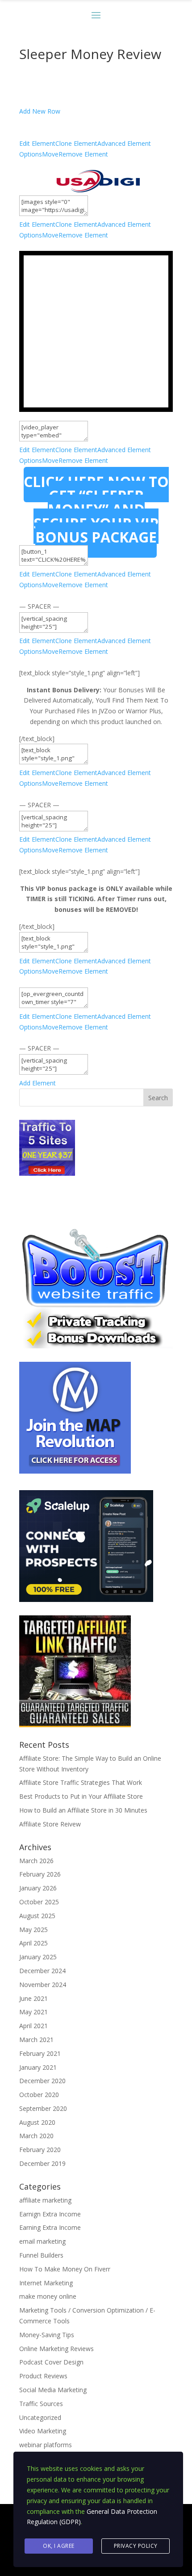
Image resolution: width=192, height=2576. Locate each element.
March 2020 (36, 2136)
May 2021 (33, 2012)
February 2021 (40, 2053)
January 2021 (38, 2067)
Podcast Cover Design (51, 2362)
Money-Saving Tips (47, 2335)
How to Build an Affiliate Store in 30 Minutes (83, 1810)
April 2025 (33, 1943)
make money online (48, 2296)
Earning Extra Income (50, 2227)
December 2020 (42, 2081)
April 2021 (33, 2026)
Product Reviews (43, 2376)
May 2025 (33, 1930)
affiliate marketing (45, 2200)
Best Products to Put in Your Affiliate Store (81, 1796)
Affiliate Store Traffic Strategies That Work (81, 1782)
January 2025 (38, 1957)
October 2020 (39, 2095)
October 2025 (39, 1902)
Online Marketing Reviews (56, 2349)
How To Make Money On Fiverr (65, 2269)
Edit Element (37, 143)
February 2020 (40, 2150)
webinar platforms (46, 2445)
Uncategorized (40, 2417)
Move (50, 154)
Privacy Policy (136, 2546)
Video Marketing (43, 2431)
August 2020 (37, 2122)
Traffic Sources (41, 2404)
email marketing (42, 2241)
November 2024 (43, 1985)
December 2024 (42, 1971)
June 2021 (33, 1998)
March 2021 (36, 2040)
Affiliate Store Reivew (50, 1824)
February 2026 (40, 1874)
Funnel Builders (41, 2255)
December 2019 (42, 2163)
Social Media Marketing (53, 2390)
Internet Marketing (46, 2283)
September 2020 (43, 2108)
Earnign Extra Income (50, 2214)
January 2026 (38, 1888)
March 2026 (36, 1861)
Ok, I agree (59, 2546)
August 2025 (37, 1916)
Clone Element (76, 143)
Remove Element (83, 154)
